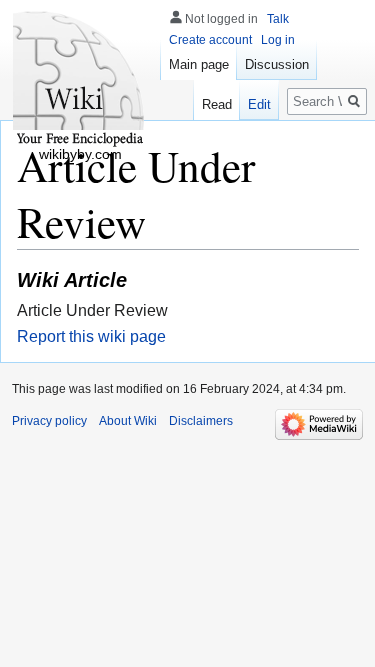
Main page (199, 64)
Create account (210, 40)
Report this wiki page (91, 336)
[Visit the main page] (80, 80)
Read (217, 104)
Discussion (277, 64)
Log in (278, 40)
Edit (259, 104)
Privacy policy (49, 421)
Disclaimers (201, 421)
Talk (278, 19)
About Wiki (128, 421)
